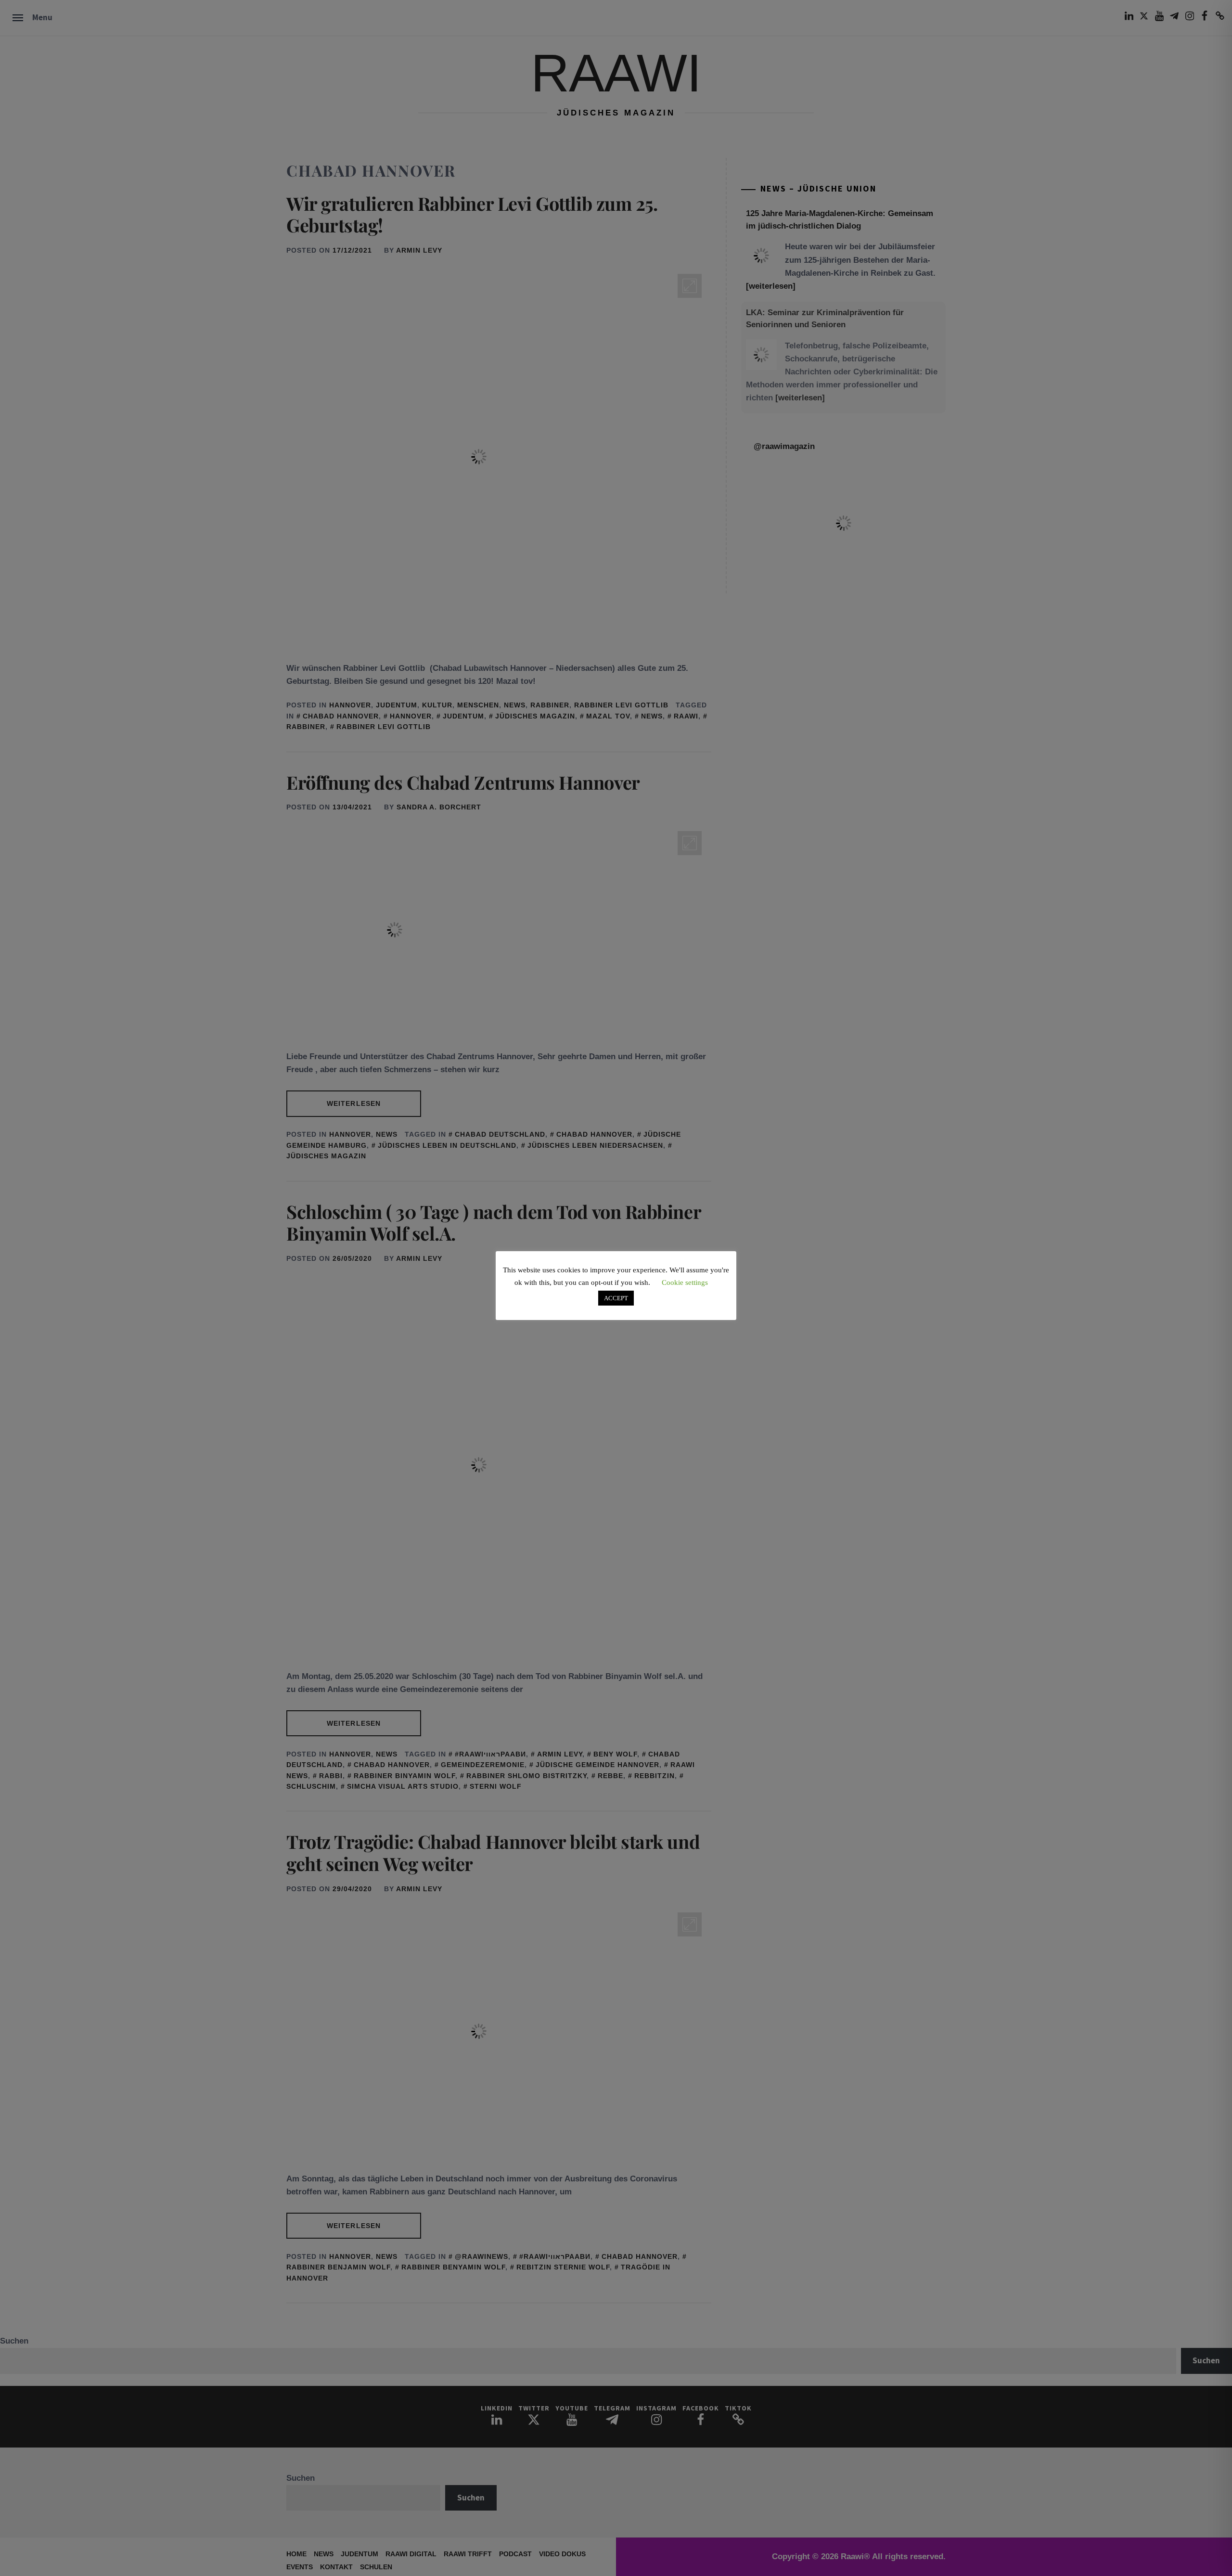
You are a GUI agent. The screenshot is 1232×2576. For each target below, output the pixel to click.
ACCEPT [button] (616, 1298)
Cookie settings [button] (685, 1282)
